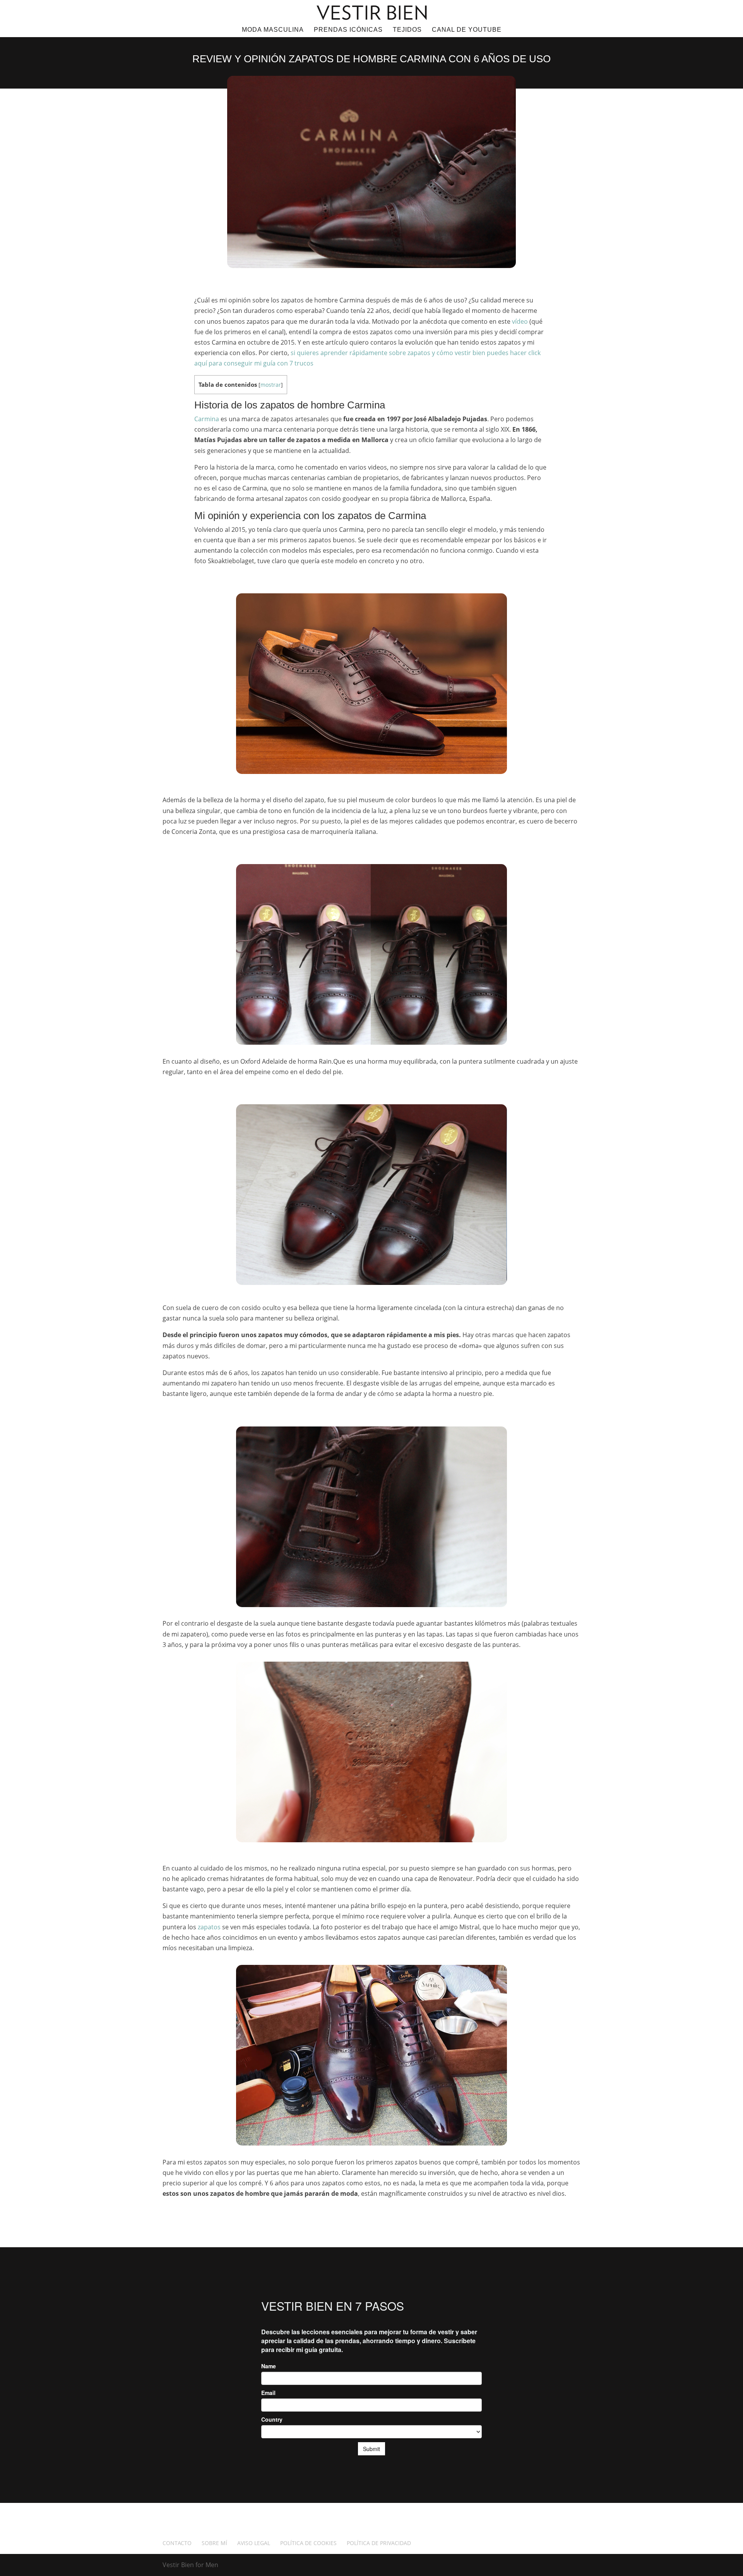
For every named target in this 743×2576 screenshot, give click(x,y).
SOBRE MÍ (214, 2543)
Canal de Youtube (467, 30)
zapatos (209, 1927)
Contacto (177, 2543)
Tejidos (407, 30)
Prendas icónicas (348, 30)
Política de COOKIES (308, 2543)
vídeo (520, 321)
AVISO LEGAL (254, 2543)
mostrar (271, 385)
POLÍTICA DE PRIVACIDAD (379, 2543)
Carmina (207, 419)
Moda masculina (273, 30)
